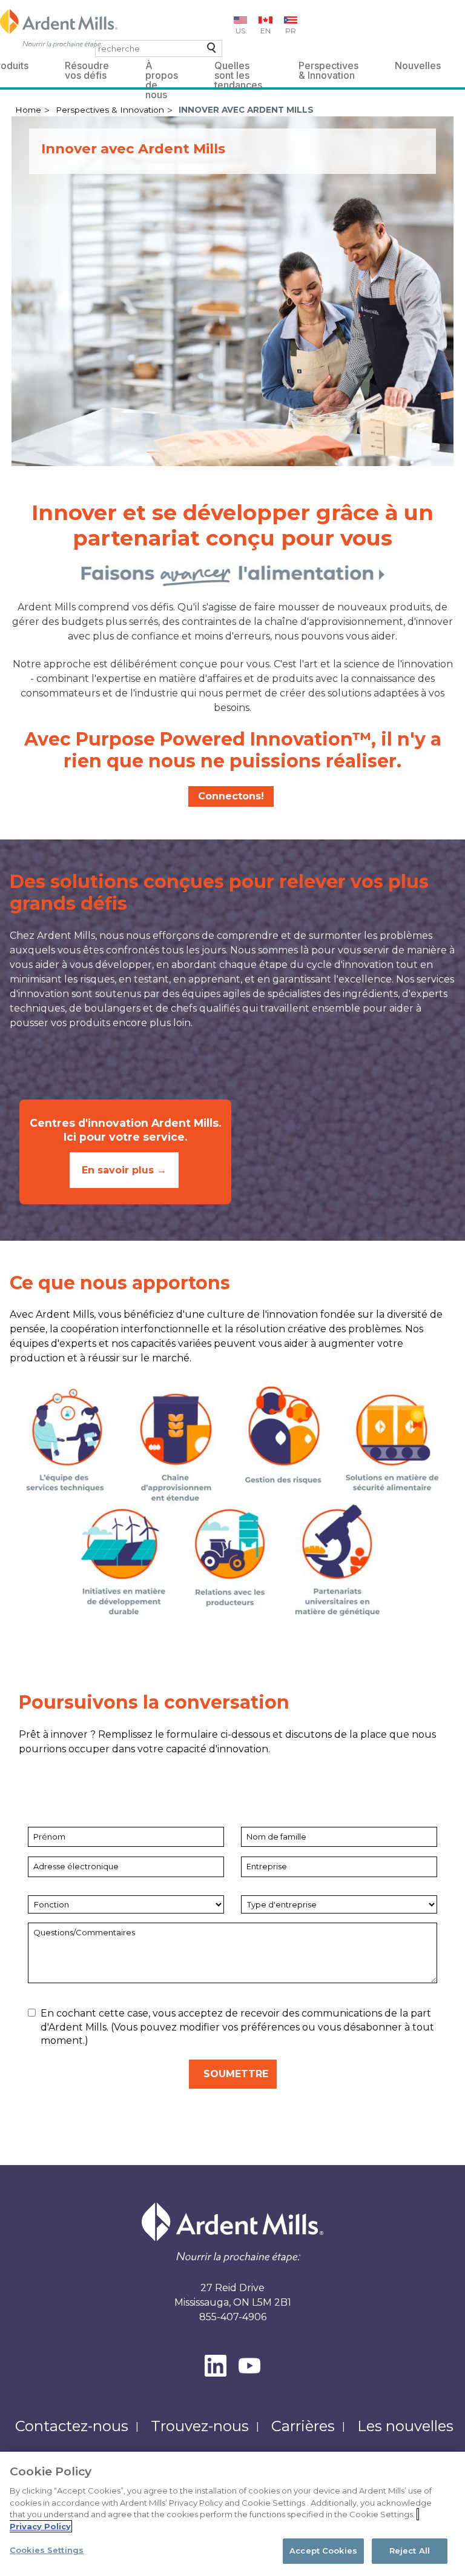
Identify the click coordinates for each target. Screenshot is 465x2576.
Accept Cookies (323, 2551)
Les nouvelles (405, 2426)
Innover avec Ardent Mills (246, 110)
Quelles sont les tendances (238, 68)
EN (265, 31)
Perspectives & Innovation (328, 68)
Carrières (303, 2426)
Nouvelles (418, 65)
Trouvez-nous (200, 2426)
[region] (232, 2514)
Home (28, 110)
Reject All (410, 2551)
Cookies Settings (47, 2550)
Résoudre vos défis (87, 68)
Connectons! (231, 796)
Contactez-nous (72, 2426)
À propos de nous (162, 68)
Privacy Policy (40, 2526)
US (240, 31)
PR (291, 31)
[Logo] (59, 28)
